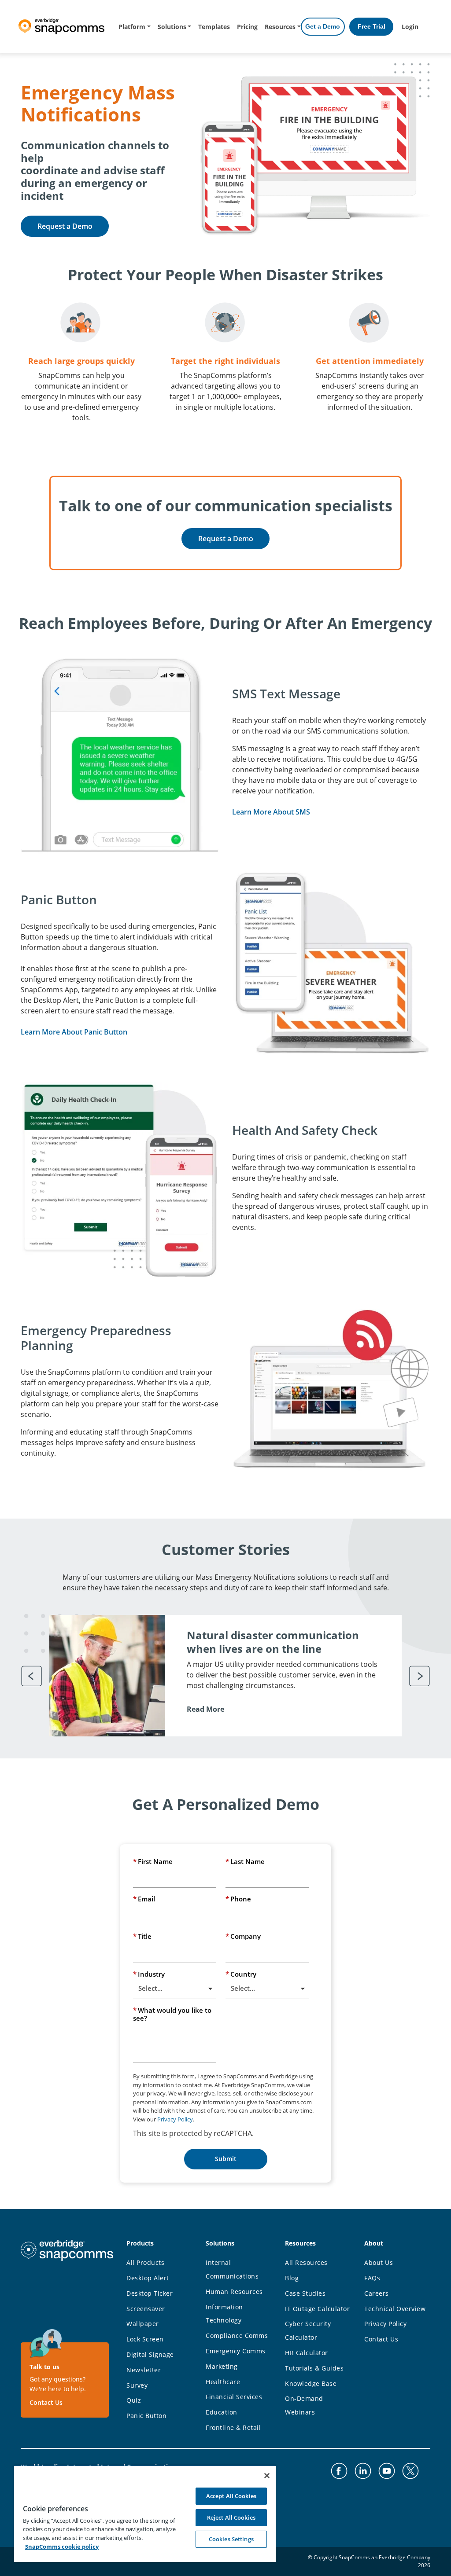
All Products (145, 2262)
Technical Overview (395, 2309)
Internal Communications (232, 2269)
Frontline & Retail (233, 2427)
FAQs (372, 2278)
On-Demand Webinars (304, 2405)
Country (241, 1974)
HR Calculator (307, 2353)
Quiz (134, 2400)
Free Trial (372, 26)
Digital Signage (150, 2354)
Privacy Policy (175, 2119)
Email (144, 1899)
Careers (377, 2293)
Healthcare (223, 2382)
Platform (132, 27)
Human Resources (234, 2292)
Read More (205, 1709)
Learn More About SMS (271, 812)
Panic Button (146, 2416)
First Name (153, 1861)
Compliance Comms (237, 2336)
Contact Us (46, 2402)
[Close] (267, 2476)
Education (222, 2412)
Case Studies (305, 2293)
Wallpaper (143, 2324)
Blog (292, 2278)
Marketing (222, 2366)
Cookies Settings (231, 2539)
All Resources (306, 2262)
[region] (145, 2514)
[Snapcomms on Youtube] (387, 2471)
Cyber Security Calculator (308, 2330)
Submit (226, 2159)
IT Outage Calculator (317, 2309)
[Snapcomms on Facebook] (339, 2471)
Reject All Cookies (231, 2517)
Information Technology (224, 2314)
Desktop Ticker (150, 2293)
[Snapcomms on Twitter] (410, 2471)
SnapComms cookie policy (62, 2547)
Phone (238, 1899)
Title (142, 1936)
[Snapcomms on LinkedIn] (363, 2471)
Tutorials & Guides (314, 2368)
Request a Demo (65, 226)
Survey (137, 2385)
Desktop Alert (148, 2278)
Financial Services (234, 2397)
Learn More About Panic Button (74, 1032)
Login (410, 27)
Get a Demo (323, 26)
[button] (32, 1676)
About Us (379, 2262)
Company (243, 1936)
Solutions (172, 27)
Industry (149, 1974)
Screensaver (146, 2309)
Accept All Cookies (231, 2496)
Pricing (247, 27)
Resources (280, 27)
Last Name (245, 1861)
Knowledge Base (311, 2383)
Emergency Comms (236, 2351)
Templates (214, 27)
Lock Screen (145, 2339)
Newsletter (144, 2370)
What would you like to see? (172, 2014)
